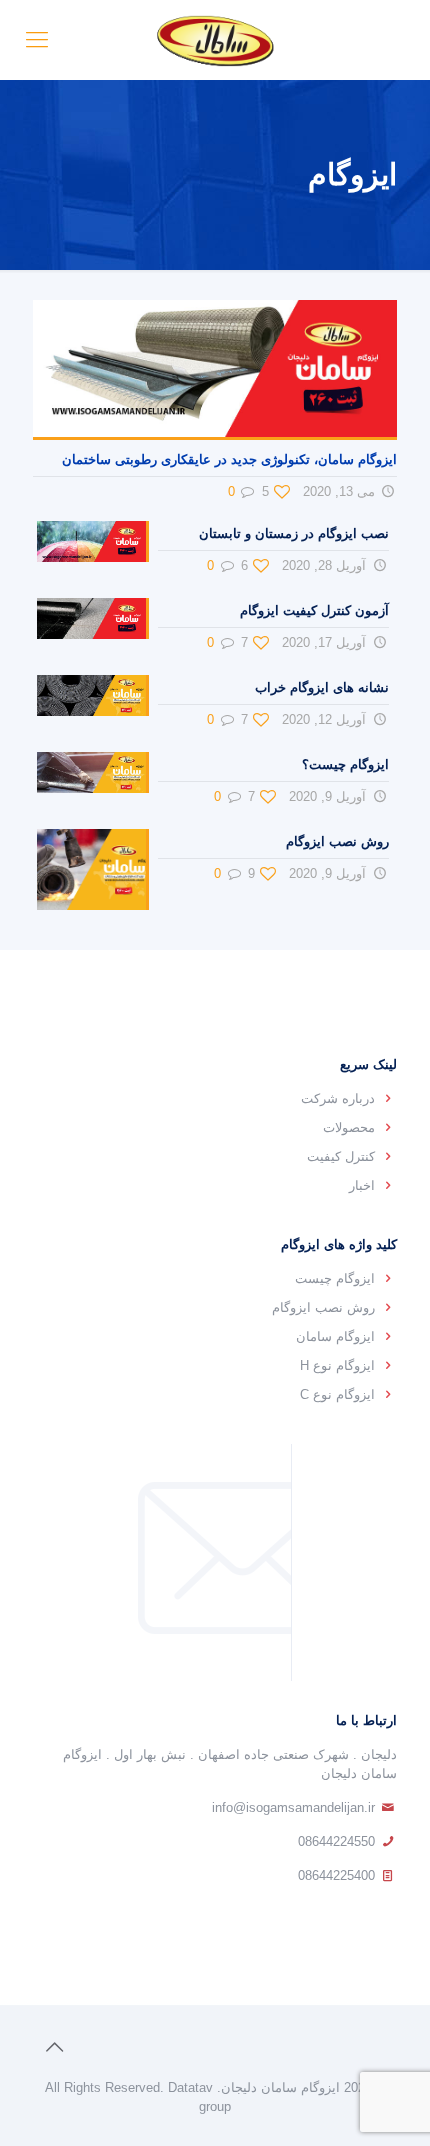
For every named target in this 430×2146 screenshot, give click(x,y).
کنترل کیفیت (341, 1156)
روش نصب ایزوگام (337, 841)
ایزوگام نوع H (337, 1365)
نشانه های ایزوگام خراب (322, 687)
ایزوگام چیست (335, 1278)
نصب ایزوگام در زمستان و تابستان (294, 533)
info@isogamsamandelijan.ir (293, 1807)
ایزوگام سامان (335, 1336)
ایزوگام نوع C (337, 1394)
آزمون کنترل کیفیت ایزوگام (314, 610)
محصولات (349, 1127)
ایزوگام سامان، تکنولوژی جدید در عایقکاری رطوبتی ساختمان (229, 459)
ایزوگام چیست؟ (345, 764)
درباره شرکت (338, 1098)
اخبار (362, 1185)
